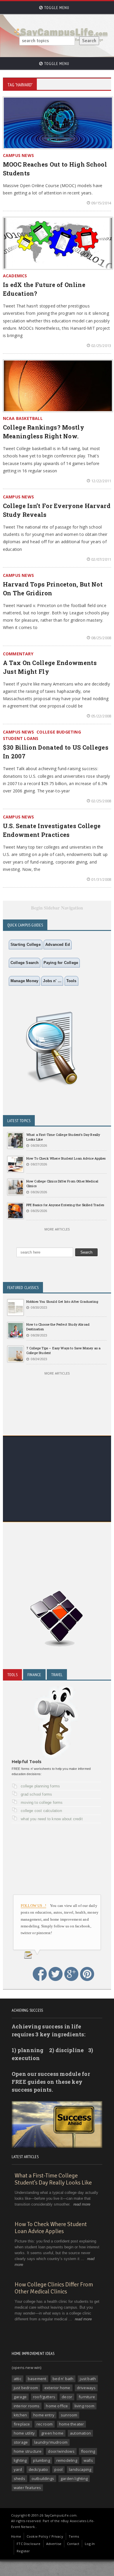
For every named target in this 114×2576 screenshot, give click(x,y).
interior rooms (27, 2406)
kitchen (20, 2415)
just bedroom (26, 2388)
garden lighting (74, 2478)
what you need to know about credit (52, 1819)
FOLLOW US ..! (34, 1906)
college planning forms (40, 1786)
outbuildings (43, 2478)
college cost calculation (41, 1811)
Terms (74, 2536)
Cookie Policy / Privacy (45, 2536)
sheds (19, 2478)
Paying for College (61, 963)
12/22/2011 (101, 481)
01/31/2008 (101, 879)
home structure (28, 2451)
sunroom (69, 2415)
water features (27, 2488)
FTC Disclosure (28, 2544)
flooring (88, 2451)
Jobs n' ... (52, 981)
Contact (73, 2544)
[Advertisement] (57, 1495)
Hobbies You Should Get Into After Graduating (62, 1301)
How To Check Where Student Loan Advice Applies (66, 1158)
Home (16, 2536)
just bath (88, 2379)
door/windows (61, 2451)
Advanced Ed (58, 945)
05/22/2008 (101, 716)
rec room (45, 2424)
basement (37, 2379)
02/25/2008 (101, 801)
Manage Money (24, 981)
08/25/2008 (101, 638)
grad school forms (36, 1794)
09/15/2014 (101, 203)
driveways (86, 2388)
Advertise (54, 2544)
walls (88, 2460)
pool (58, 2469)
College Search (25, 963)
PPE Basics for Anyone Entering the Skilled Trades (65, 1205)
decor (67, 2397)
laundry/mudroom (51, 2442)
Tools (71, 981)
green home (52, 2433)
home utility (24, 2433)
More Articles (57, 1229)
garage (20, 2397)
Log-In (90, 2544)
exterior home (57, 2388)
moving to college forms (42, 1802)
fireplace (22, 2424)
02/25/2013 (101, 346)
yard (18, 2469)
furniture (87, 2397)
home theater (71, 2424)
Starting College (26, 945)
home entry (44, 2415)
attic (18, 2379)
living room (84, 2406)
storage (21, 2442)
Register (23, 2551)
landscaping (80, 2469)
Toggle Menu (56, 8)
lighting (20, 2460)
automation (80, 2433)
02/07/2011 (101, 559)
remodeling (67, 2460)
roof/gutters (44, 2397)
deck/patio (38, 2469)
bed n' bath (63, 2379)
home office (57, 2406)
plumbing (42, 2460)
